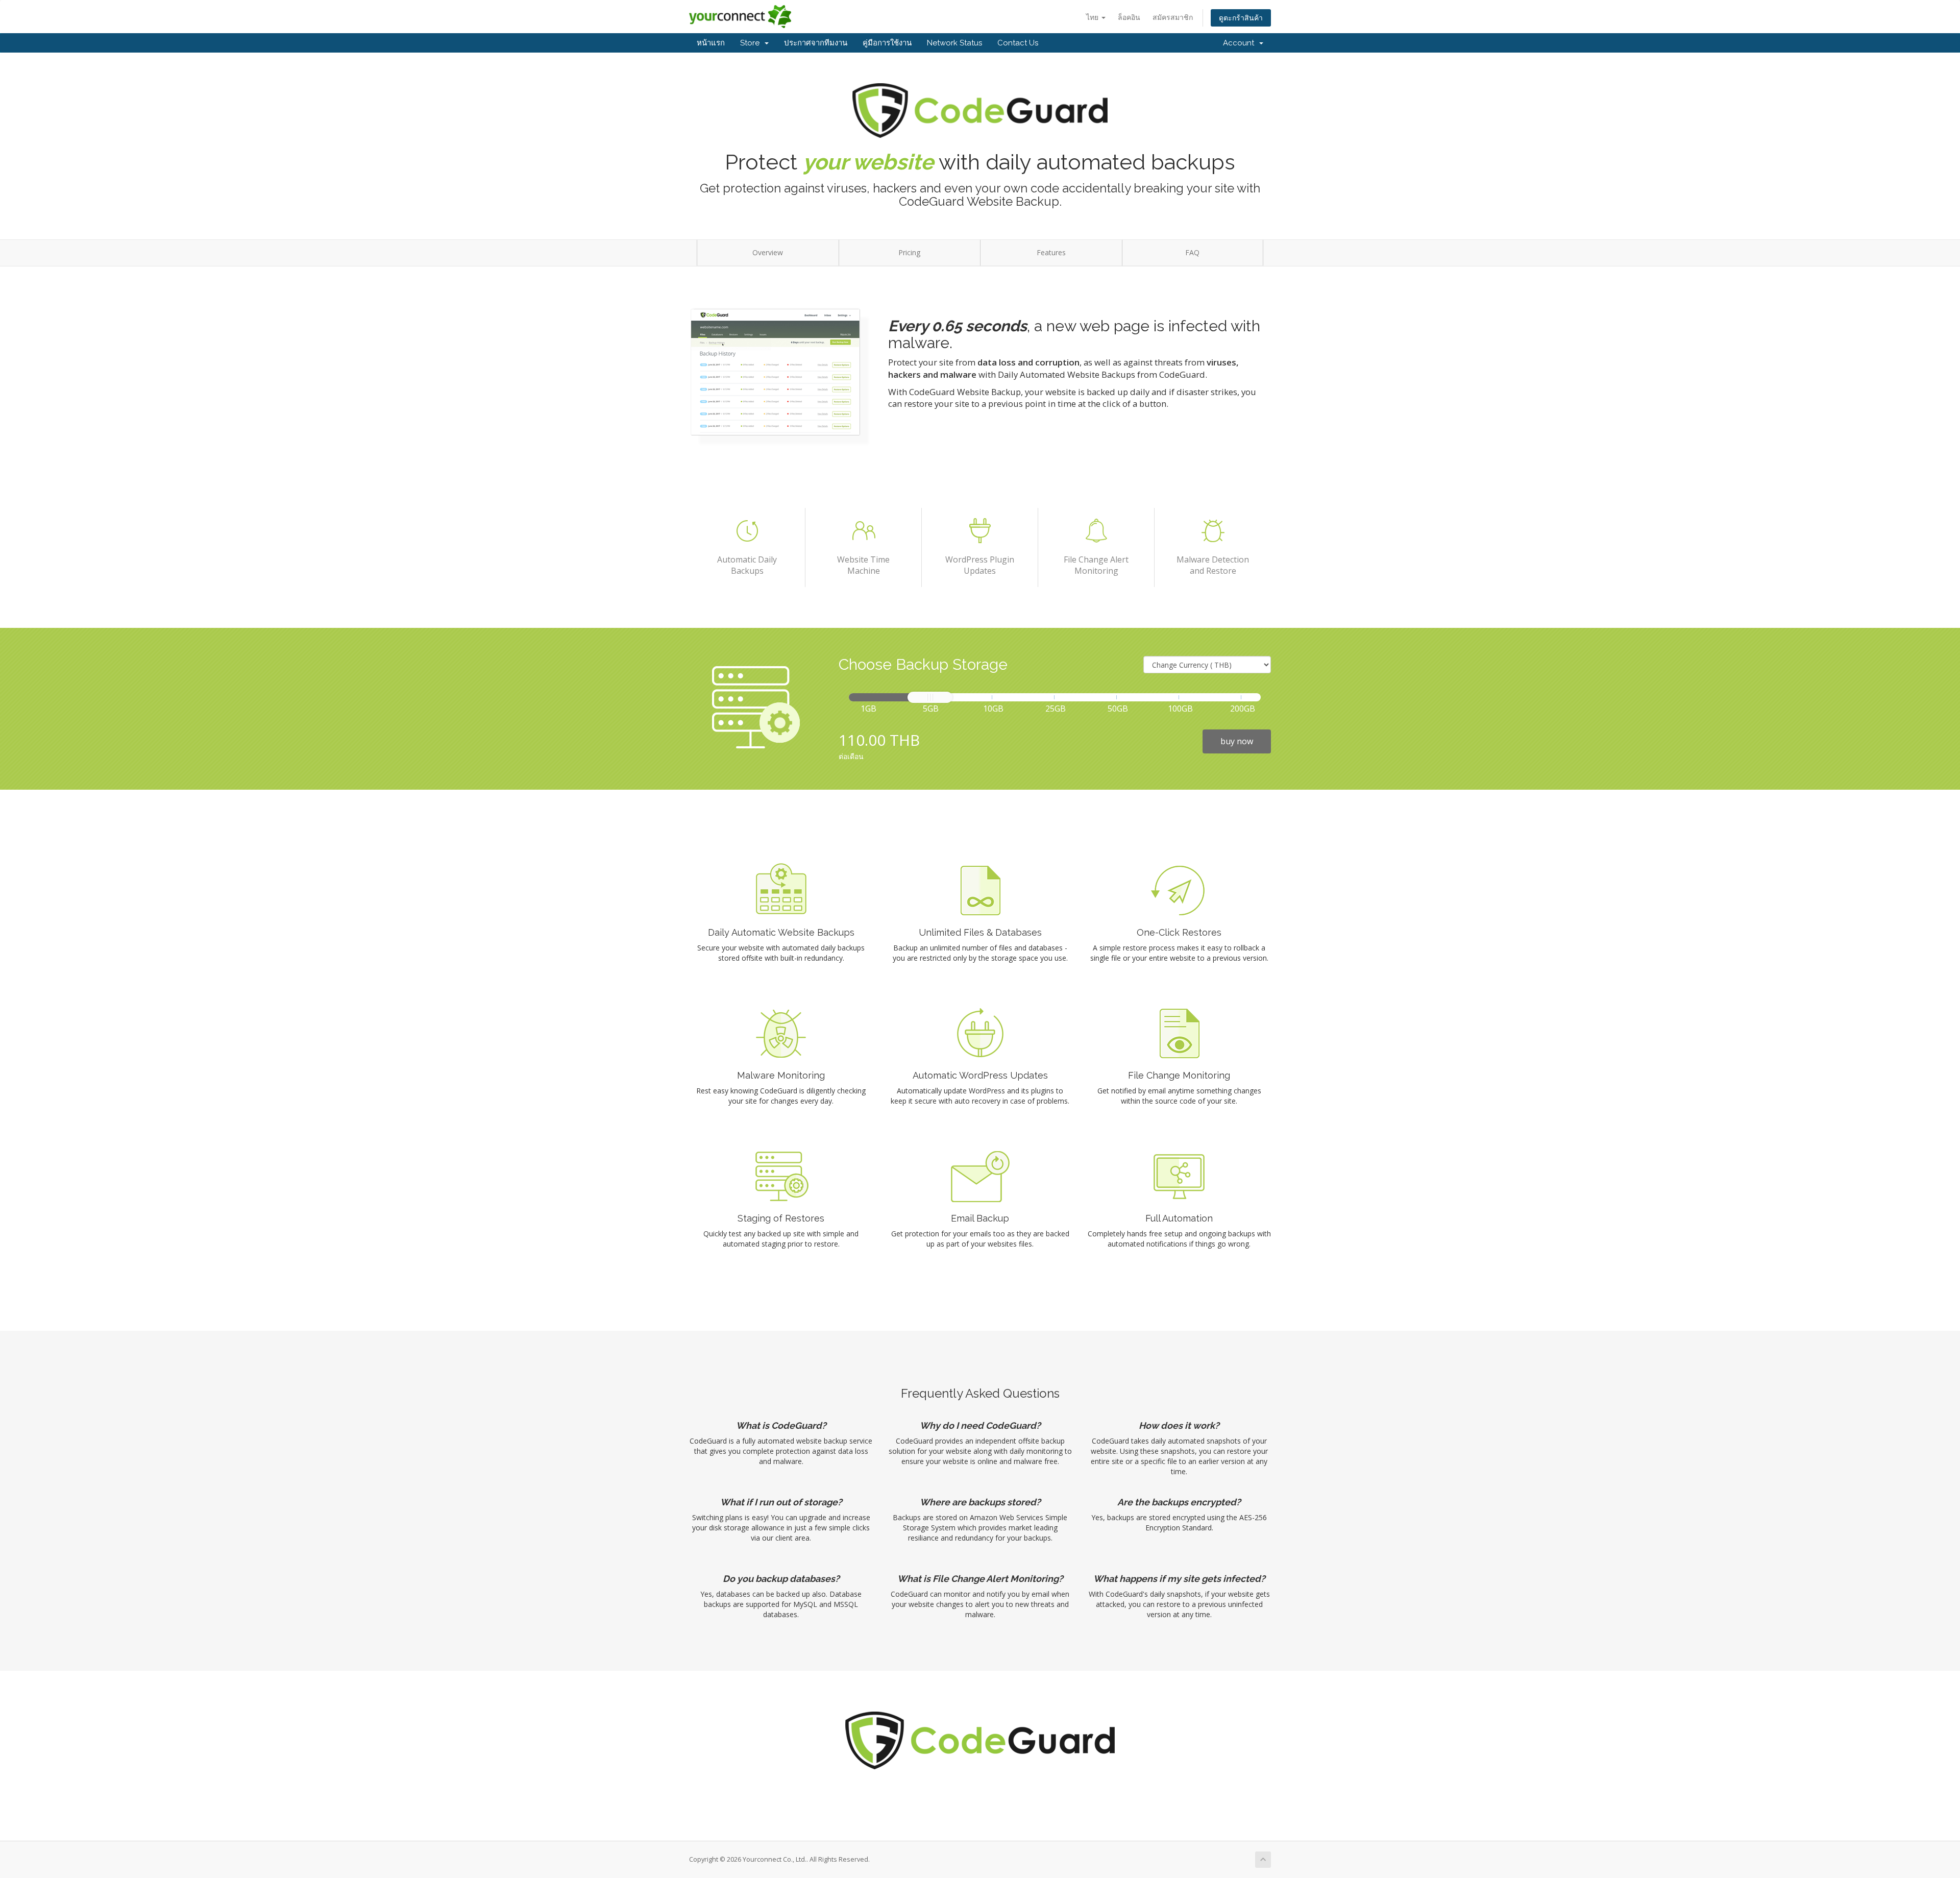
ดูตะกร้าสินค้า (1241, 18)
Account (1241, 43)
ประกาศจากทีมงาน (816, 43)
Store (752, 43)
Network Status (954, 43)
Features (1051, 252)
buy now (1237, 741)
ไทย (1093, 17)
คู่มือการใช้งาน (887, 43)
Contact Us (1018, 43)
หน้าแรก (711, 43)
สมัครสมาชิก (1173, 17)
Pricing (909, 252)
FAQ (1192, 252)
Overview (768, 252)
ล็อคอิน (1129, 17)
